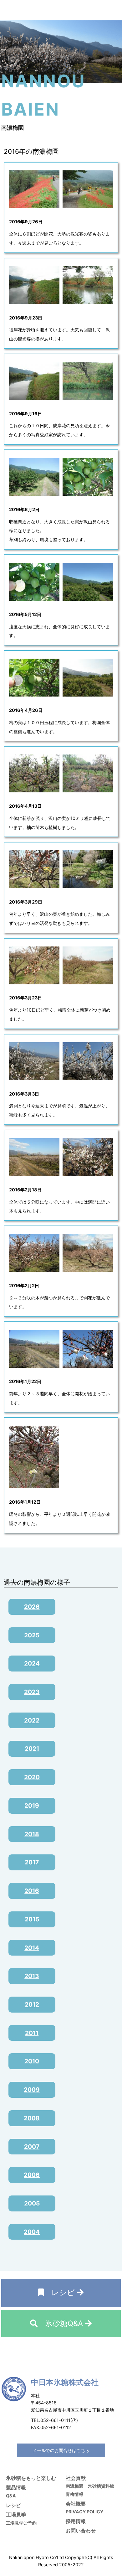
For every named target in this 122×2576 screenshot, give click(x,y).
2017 (32, 1862)
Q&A (11, 2496)
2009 (32, 2090)
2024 (32, 1663)
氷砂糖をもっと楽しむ (31, 2478)
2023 (32, 1692)
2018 (32, 1834)
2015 (32, 1919)
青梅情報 (74, 2494)
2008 (32, 2118)
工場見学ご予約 (21, 2523)
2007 (32, 2147)
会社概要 (76, 2504)
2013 (32, 1976)
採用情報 (76, 2521)
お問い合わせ (81, 2531)
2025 (32, 1635)
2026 (32, 1607)
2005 (32, 2203)
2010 (32, 2061)
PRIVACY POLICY (84, 2512)
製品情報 (16, 2487)
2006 (32, 2175)
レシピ (60, 2292)
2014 (32, 1948)
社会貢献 (76, 2478)
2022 (32, 1720)
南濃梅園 (74, 2486)
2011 (32, 2033)
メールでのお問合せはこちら (61, 2450)
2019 (32, 1806)
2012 (32, 2004)
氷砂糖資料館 (101, 2486)
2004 (32, 2232)
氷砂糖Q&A (61, 2323)
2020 (32, 1777)
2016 (32, 1891)
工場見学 (16, 2515)
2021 (32, 1749)
